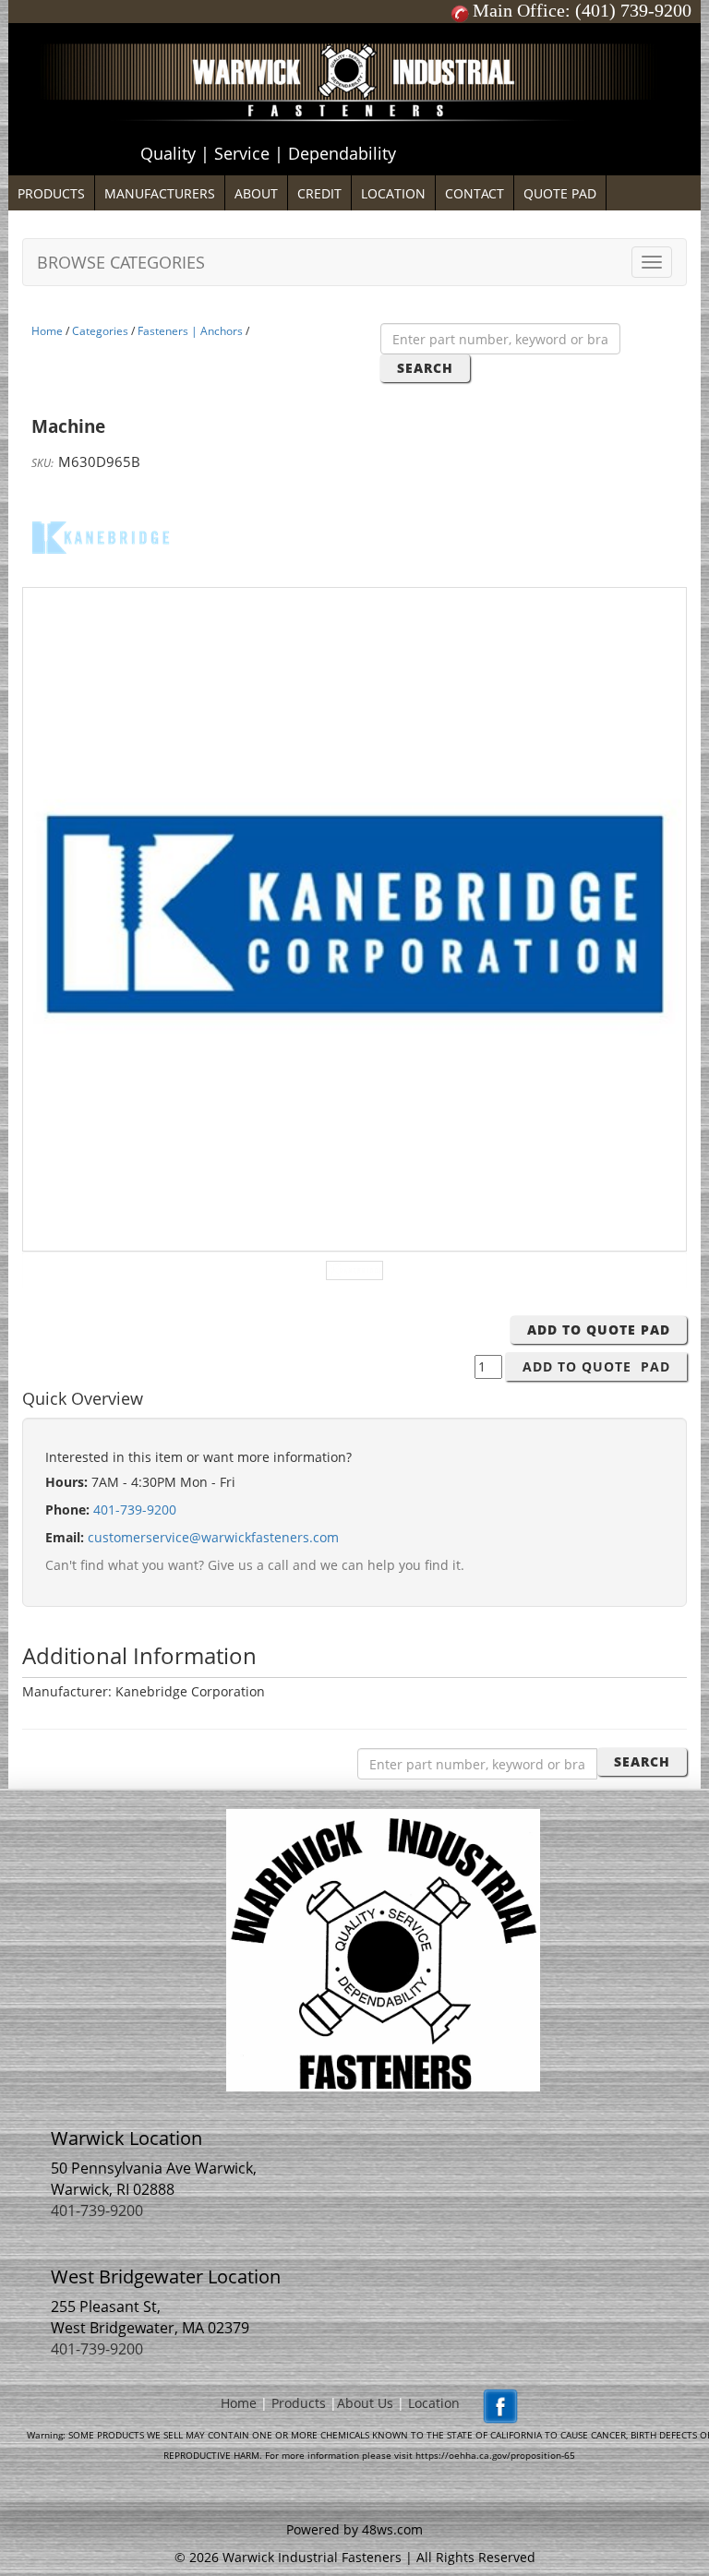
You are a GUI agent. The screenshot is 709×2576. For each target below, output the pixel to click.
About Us (365, 2403)
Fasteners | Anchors (190, 331)
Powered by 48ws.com (354, 2529)
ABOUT (256, 193)
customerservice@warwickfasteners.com (213, 1537)
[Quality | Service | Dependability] (354, 28)
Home (47, 331)
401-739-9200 (135, 1510)
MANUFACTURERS (160, 193)
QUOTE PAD (560, 193)
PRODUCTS (51, 193)
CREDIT (319, 193)
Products (299, 2403)
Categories (100, 331)
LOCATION (393, 193)
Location (434, 2403)
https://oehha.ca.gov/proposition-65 (495, 2455)
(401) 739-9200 (633, 10)
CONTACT (475, 193)
